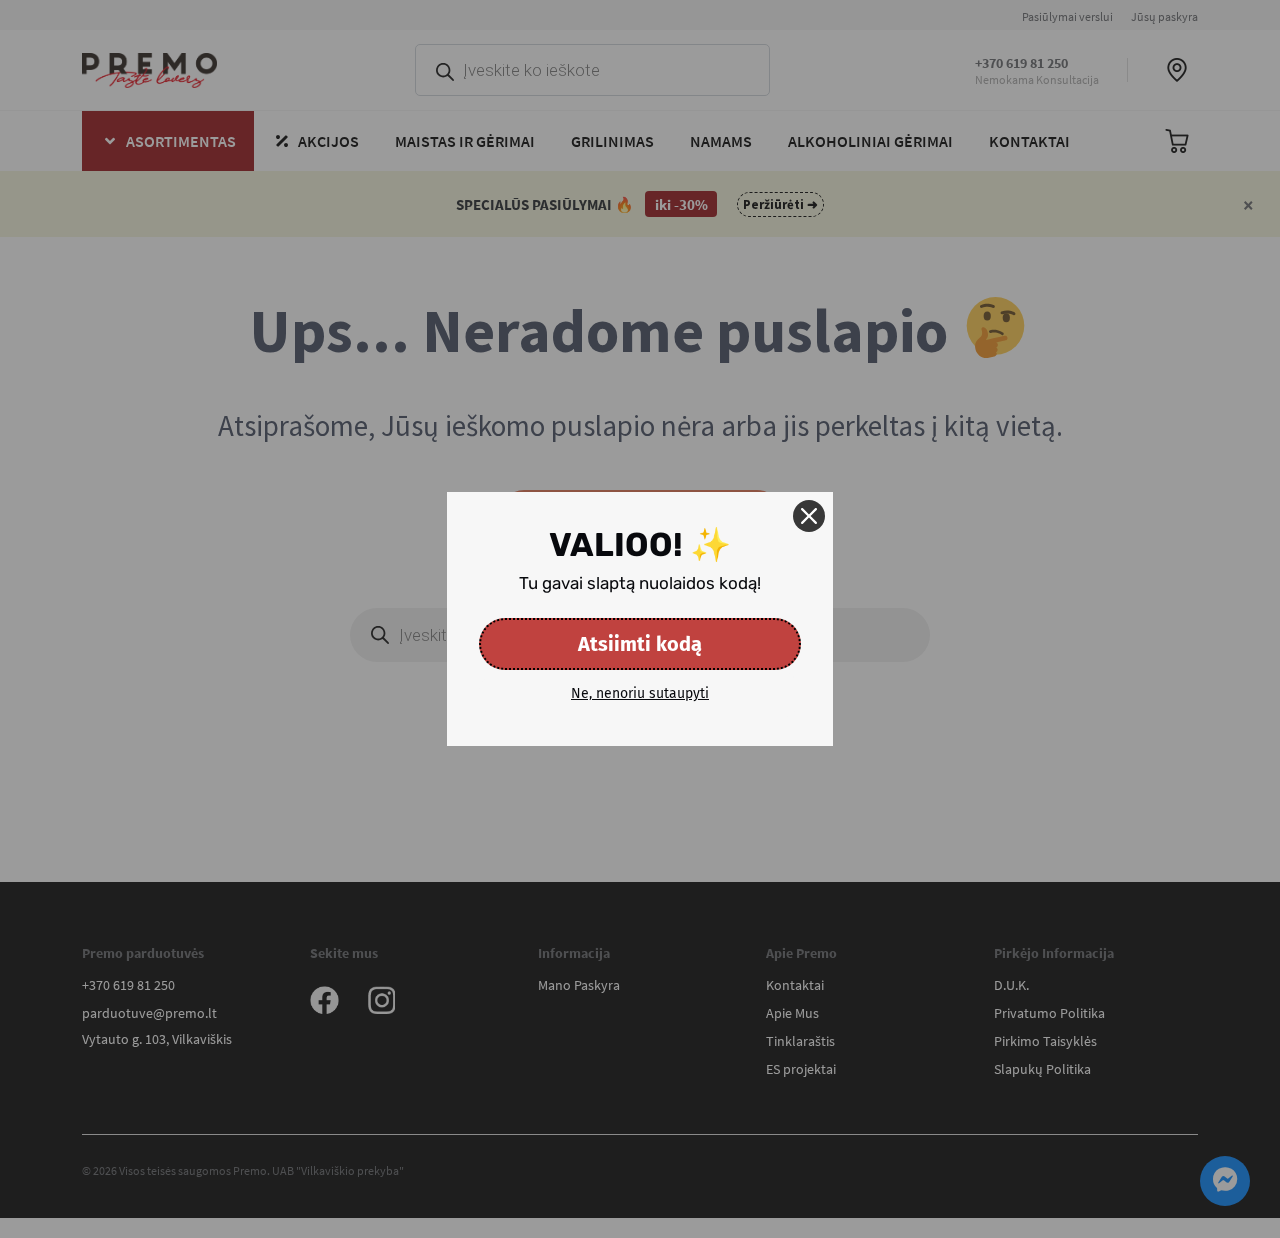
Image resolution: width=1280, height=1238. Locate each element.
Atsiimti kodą (640, 644)
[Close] (809, 516)
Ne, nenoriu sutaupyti (640, 693)
